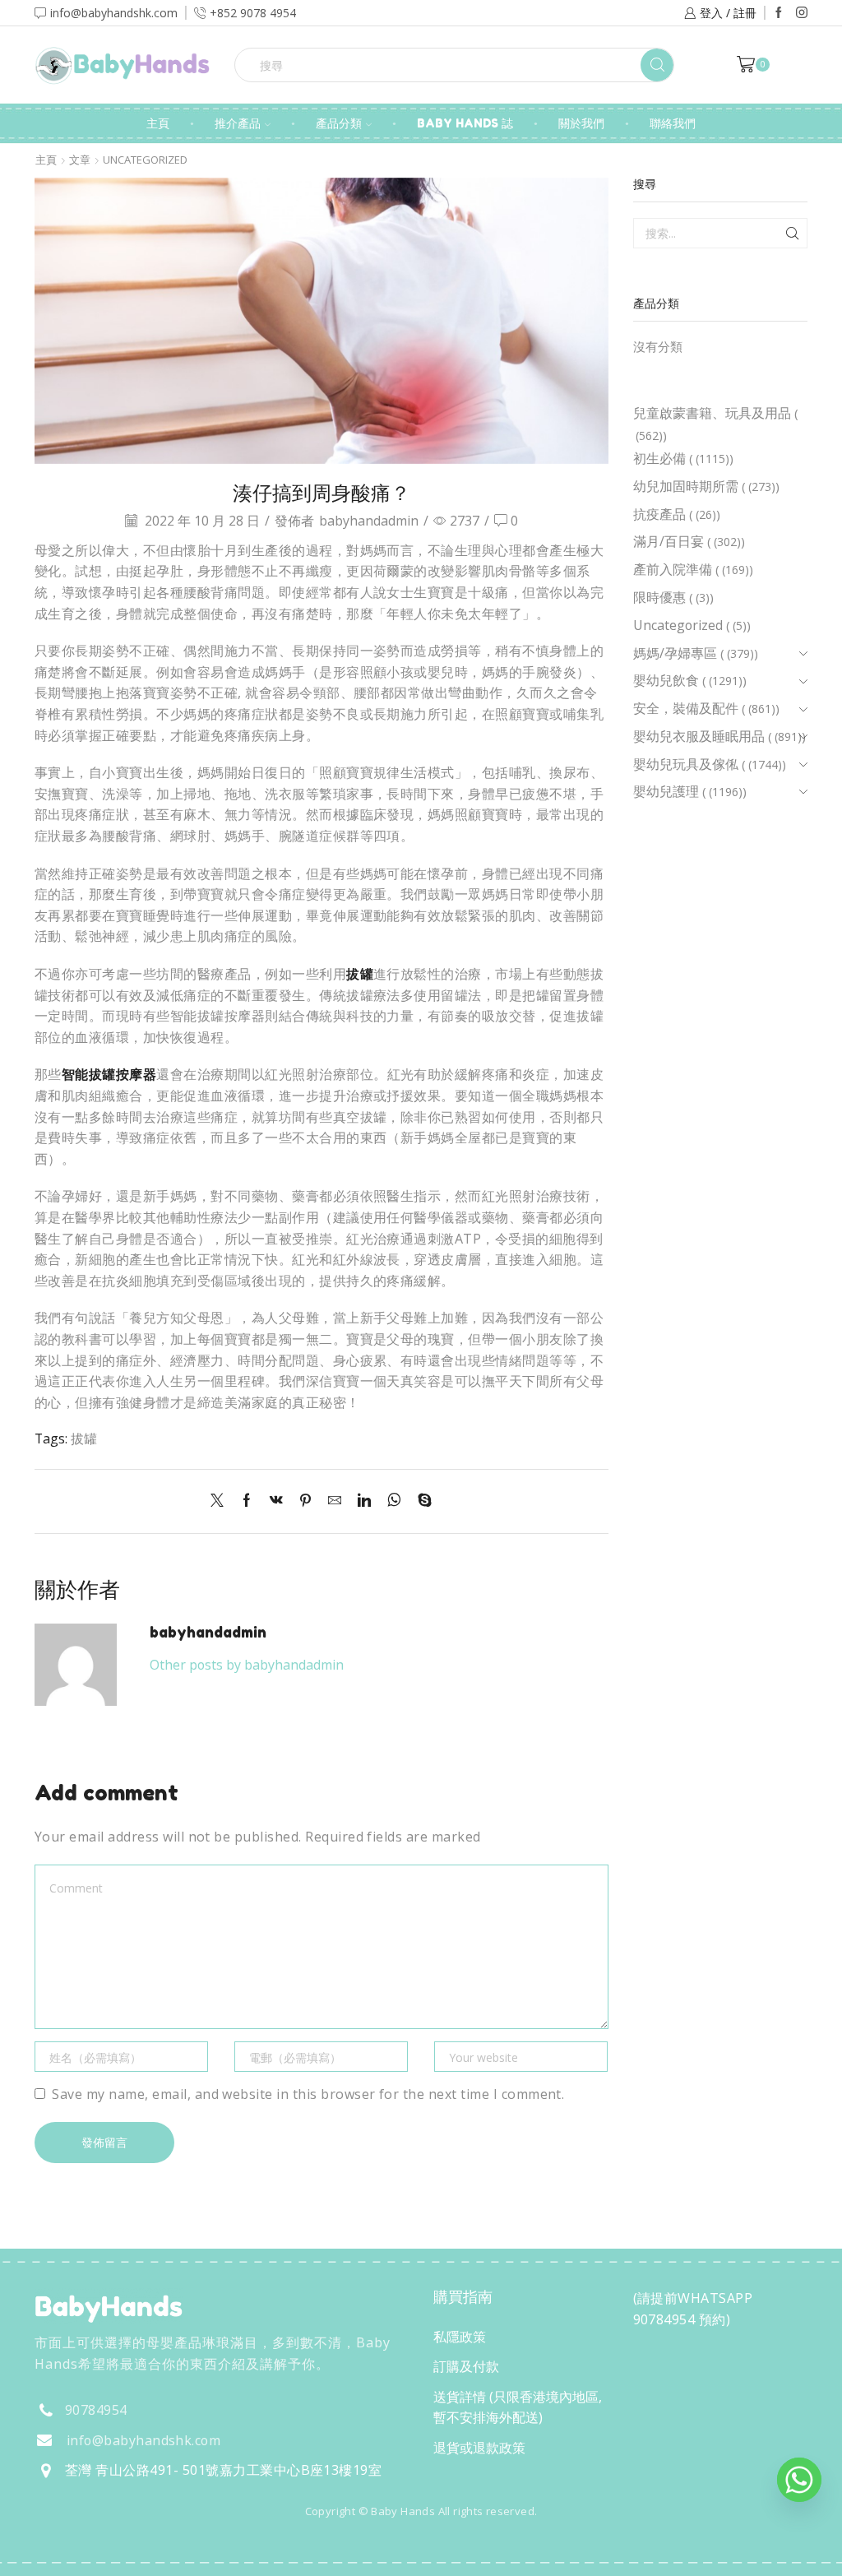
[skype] (421, 1501)
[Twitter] (221, 1501)
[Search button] (657, 65)
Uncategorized (145, 160)
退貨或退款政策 (479, 2448)
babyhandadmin (369, 521)
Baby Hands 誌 (465, 123)
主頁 (158, 123)
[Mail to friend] (335, 1501)
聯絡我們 (673, 123)
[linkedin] (364, 1501)
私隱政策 (460, 2337)
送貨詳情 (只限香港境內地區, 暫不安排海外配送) (518, 2407)
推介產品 (238, 123)
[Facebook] (779, 13)
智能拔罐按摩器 (109, 1074)
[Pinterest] (305, 1501)
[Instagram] (802, 13)
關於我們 (581, 123)
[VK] (276, 1501)
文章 (80, 160)
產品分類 (339, 123)
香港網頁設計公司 (143, 2546)
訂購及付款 (466, 2366)
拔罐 (360, 974)
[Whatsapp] (799, 2480)
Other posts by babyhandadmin (247, 1665)
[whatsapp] (394, 1501)
